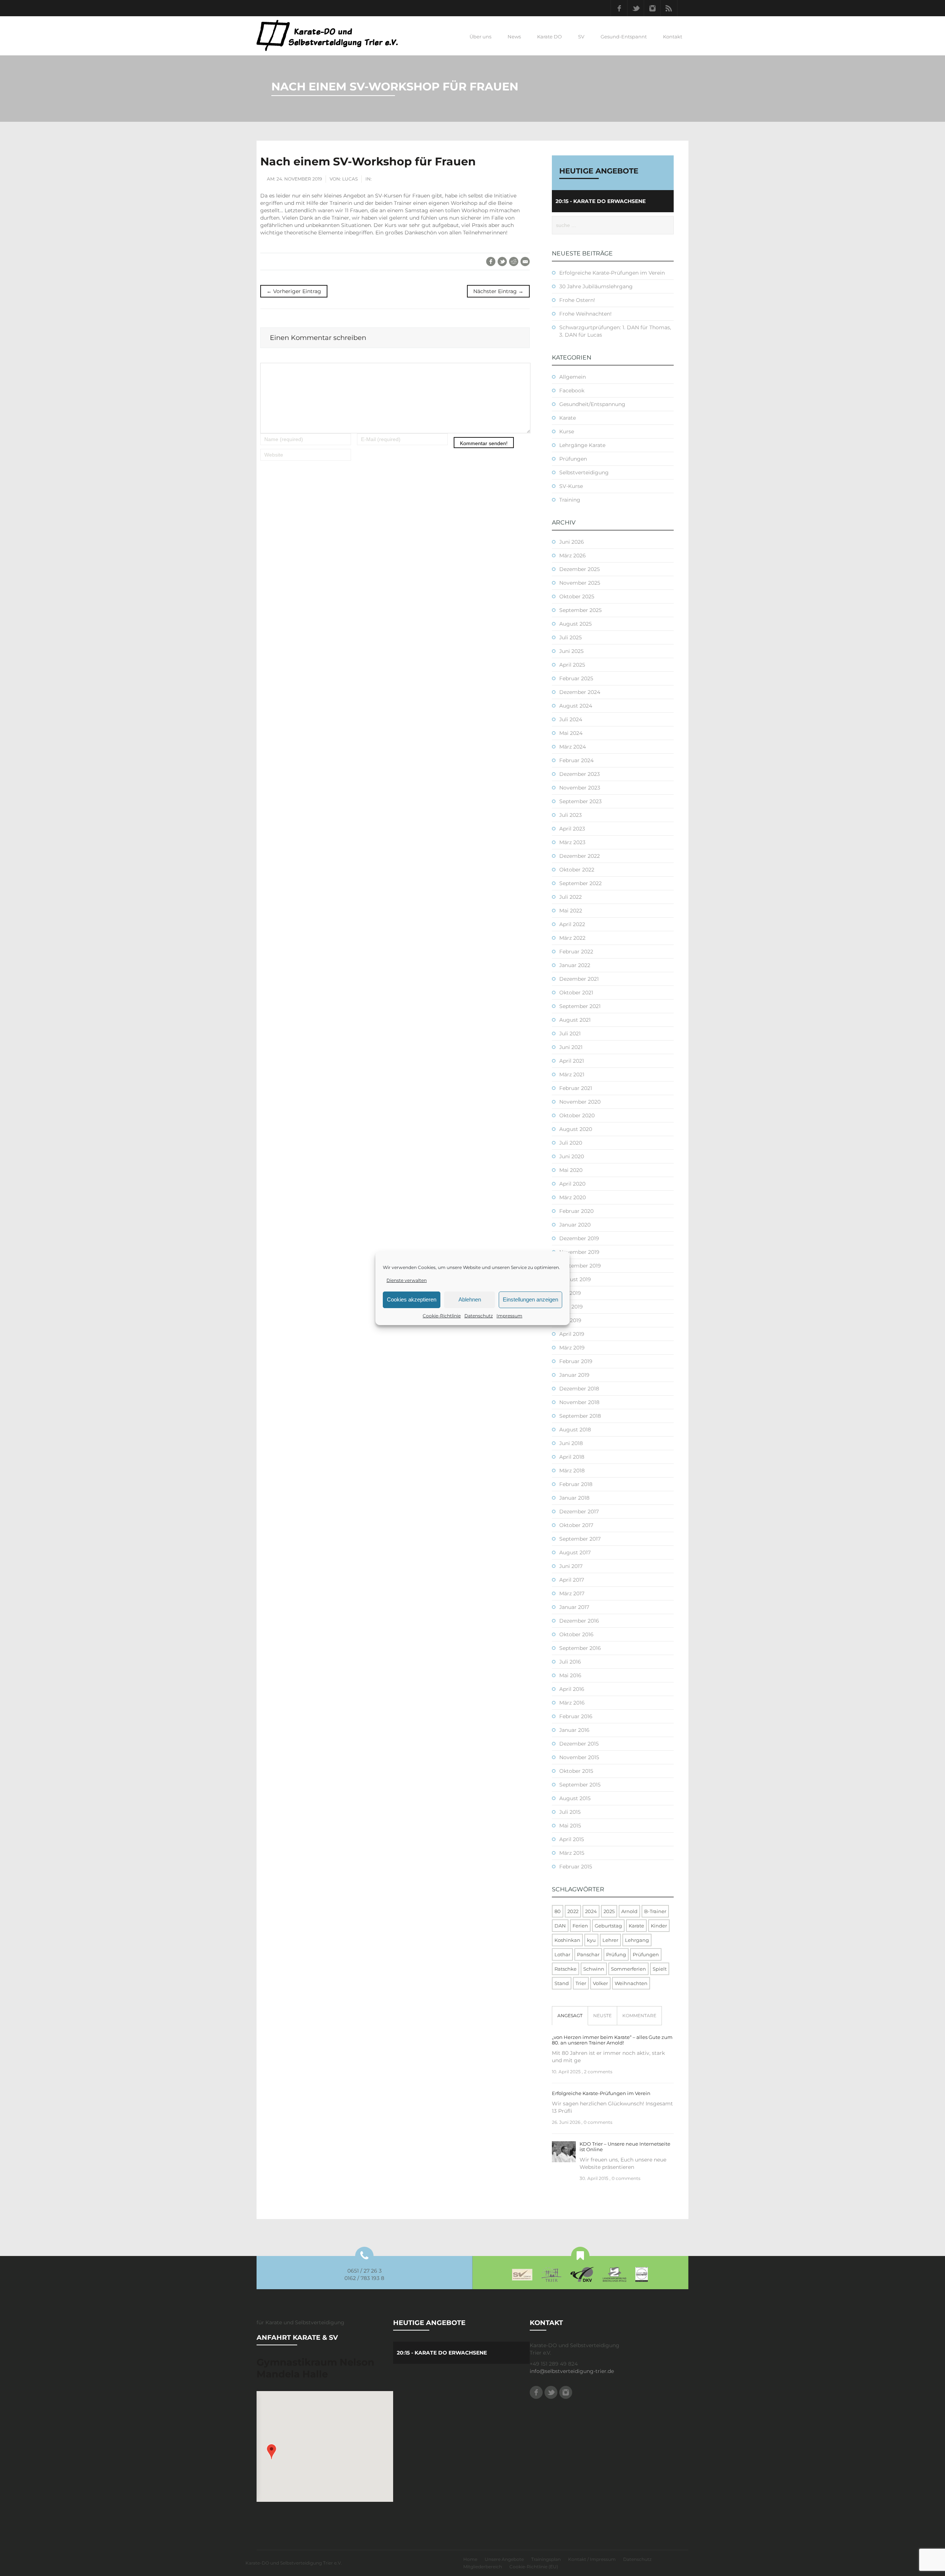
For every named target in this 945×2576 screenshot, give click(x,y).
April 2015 (572, 1839)
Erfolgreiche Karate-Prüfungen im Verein (612, 273)
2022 (573, 1911)
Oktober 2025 (577, 596)
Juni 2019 (571, 1307)
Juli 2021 (570, 1034)
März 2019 (572, 1348)
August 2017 (575, 1552)
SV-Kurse (571, 486)
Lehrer (610, 1940)
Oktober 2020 (577, 1115)
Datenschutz (479, 1316)
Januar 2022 (575, 965)
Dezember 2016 (579, 1621)
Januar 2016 (574, 1730)
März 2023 (572, 842)
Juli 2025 (571, 637)
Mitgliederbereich (483, 2567)
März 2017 (572, 1593)
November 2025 (580, 583)
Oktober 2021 (576, 993)
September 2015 (580, 1785)
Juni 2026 (572, 542)
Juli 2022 (571, 897)
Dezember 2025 (580, 569)
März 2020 (573, 1197)
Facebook (619, 8)
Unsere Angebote (504, 2559)
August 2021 (575, 1020)
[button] (272, 2452)
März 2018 (572, 1471)
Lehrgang (637, 1940)
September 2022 (580, 883)
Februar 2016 (576, 1716)
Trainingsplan (546, 2559)
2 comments (598, 2072)
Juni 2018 (571, 1443)
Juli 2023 (571, 815)
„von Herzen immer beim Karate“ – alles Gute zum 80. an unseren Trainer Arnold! (612, 2040)
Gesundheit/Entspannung (592, 404)
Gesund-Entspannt (624, 37)
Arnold (629, 1911)
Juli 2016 (570, 1662)
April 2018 (572, 1457)
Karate (568, 418)
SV (581, 37)
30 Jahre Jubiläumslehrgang (596, 286)
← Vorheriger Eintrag (294, 291)
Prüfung (616, 1954)
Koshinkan (567, 1940)
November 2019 (579, 1252)
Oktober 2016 (576, 1634)
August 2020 (576, 1129)
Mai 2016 (570, 1675)
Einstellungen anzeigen (530, 1299)
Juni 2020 (572, 1156)
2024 (591, 1911)
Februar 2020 (576, 1211)
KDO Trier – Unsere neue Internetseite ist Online (625, 2147)
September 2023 (580, 801)
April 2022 (572, 924)
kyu (591, 1940)
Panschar (588, 1954)
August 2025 (575, 624)
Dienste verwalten (407, 1280)
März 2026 (573, 556)
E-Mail (525, 262)
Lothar (562, 1954)
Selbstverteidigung (584, 472)
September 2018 (580, 1416)
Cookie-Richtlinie (442, 1316)
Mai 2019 (570, 1320)
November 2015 (579, 1757)
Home (470, 2559)
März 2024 (573, 747)
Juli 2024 (571, 719)
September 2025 (580, 610)
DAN (560, 1926)
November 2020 (580, 1102)
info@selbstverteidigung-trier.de (572, 2371)
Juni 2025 (571, 651)
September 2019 (580, 1266)
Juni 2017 (571, 1566)
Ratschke (566, 1969)
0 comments (598, 2122)
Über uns (480, 37)
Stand (562, 1983)
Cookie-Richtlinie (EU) (534, 2567)
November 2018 (579, 1402)
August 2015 (575, 1798)
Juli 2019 (570, 1293)
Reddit (514, 262)
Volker (600, 1983)
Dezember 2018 (579, 1389)
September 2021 (580, 1006)
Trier (581, 1983)
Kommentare (639, 2016)
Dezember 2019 (579, 1238)
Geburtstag (608, 1926)
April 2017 (572, 1580)
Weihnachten (631, 1983)
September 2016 (580, 1648)
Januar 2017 (574, 1607)
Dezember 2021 (579, 979)
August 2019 (575, 1279)
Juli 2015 (570, 1812)
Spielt (660, 1969)
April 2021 (572, 1061)
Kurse (567, 431)
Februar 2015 (576, 1867)
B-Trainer (655, 1911)
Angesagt (570, 2016)
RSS (669, 8)
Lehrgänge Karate (582, 445)
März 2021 (572, 1074)
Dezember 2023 (580, 774)
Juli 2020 (571, 1143)
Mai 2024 (571, 733)
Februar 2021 (576, 1088)
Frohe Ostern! (577, 300)
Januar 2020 (575, 1225)
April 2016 (572, 1689)
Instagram (652, 8)
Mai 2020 (571, 1170)
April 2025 (572, 665)
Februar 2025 (576, 678)
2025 (609, 1911)
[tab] (570, 2016)
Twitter (636, 8)
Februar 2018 (576, 1484)
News (514, 37)
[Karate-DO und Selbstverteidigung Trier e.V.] (327, 35)
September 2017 (580, 1539)
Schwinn (594, 1969)
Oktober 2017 (576, 1525)
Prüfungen (573, 459)
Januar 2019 (574, 1375)
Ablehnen (470, 1299)
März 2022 (572, 938)
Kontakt (673, 37)
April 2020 (572, 1184)
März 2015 (572, 1853)
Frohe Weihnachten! (585, 314)
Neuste (602, 2016)
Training (570, 500)
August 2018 (575, 1430)
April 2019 (572, 1334)
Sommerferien (628, 1969)
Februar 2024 (576, 760)
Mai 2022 (571, 911)
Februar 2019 (576, 1361)
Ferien (580, 1926)
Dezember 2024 (580, 692)
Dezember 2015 (579, 1744)
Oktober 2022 (577, 870)
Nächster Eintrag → (498, 291)
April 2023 (572, 829)
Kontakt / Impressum (592, 2559)
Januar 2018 (574, 1498)
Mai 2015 (570, 1826)
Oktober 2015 (576, 1771)
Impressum (509, 1316)
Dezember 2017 (579, 1511)
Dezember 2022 (580, 856)
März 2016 (572, 1703)
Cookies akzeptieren (412, 1299)
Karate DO (549, 37)
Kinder (659, 1926)
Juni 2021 (571, 1047)
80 (558, 1911)
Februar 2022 (576, 952)
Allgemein (573, 377)
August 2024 (576, 706)
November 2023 (580, 788)
